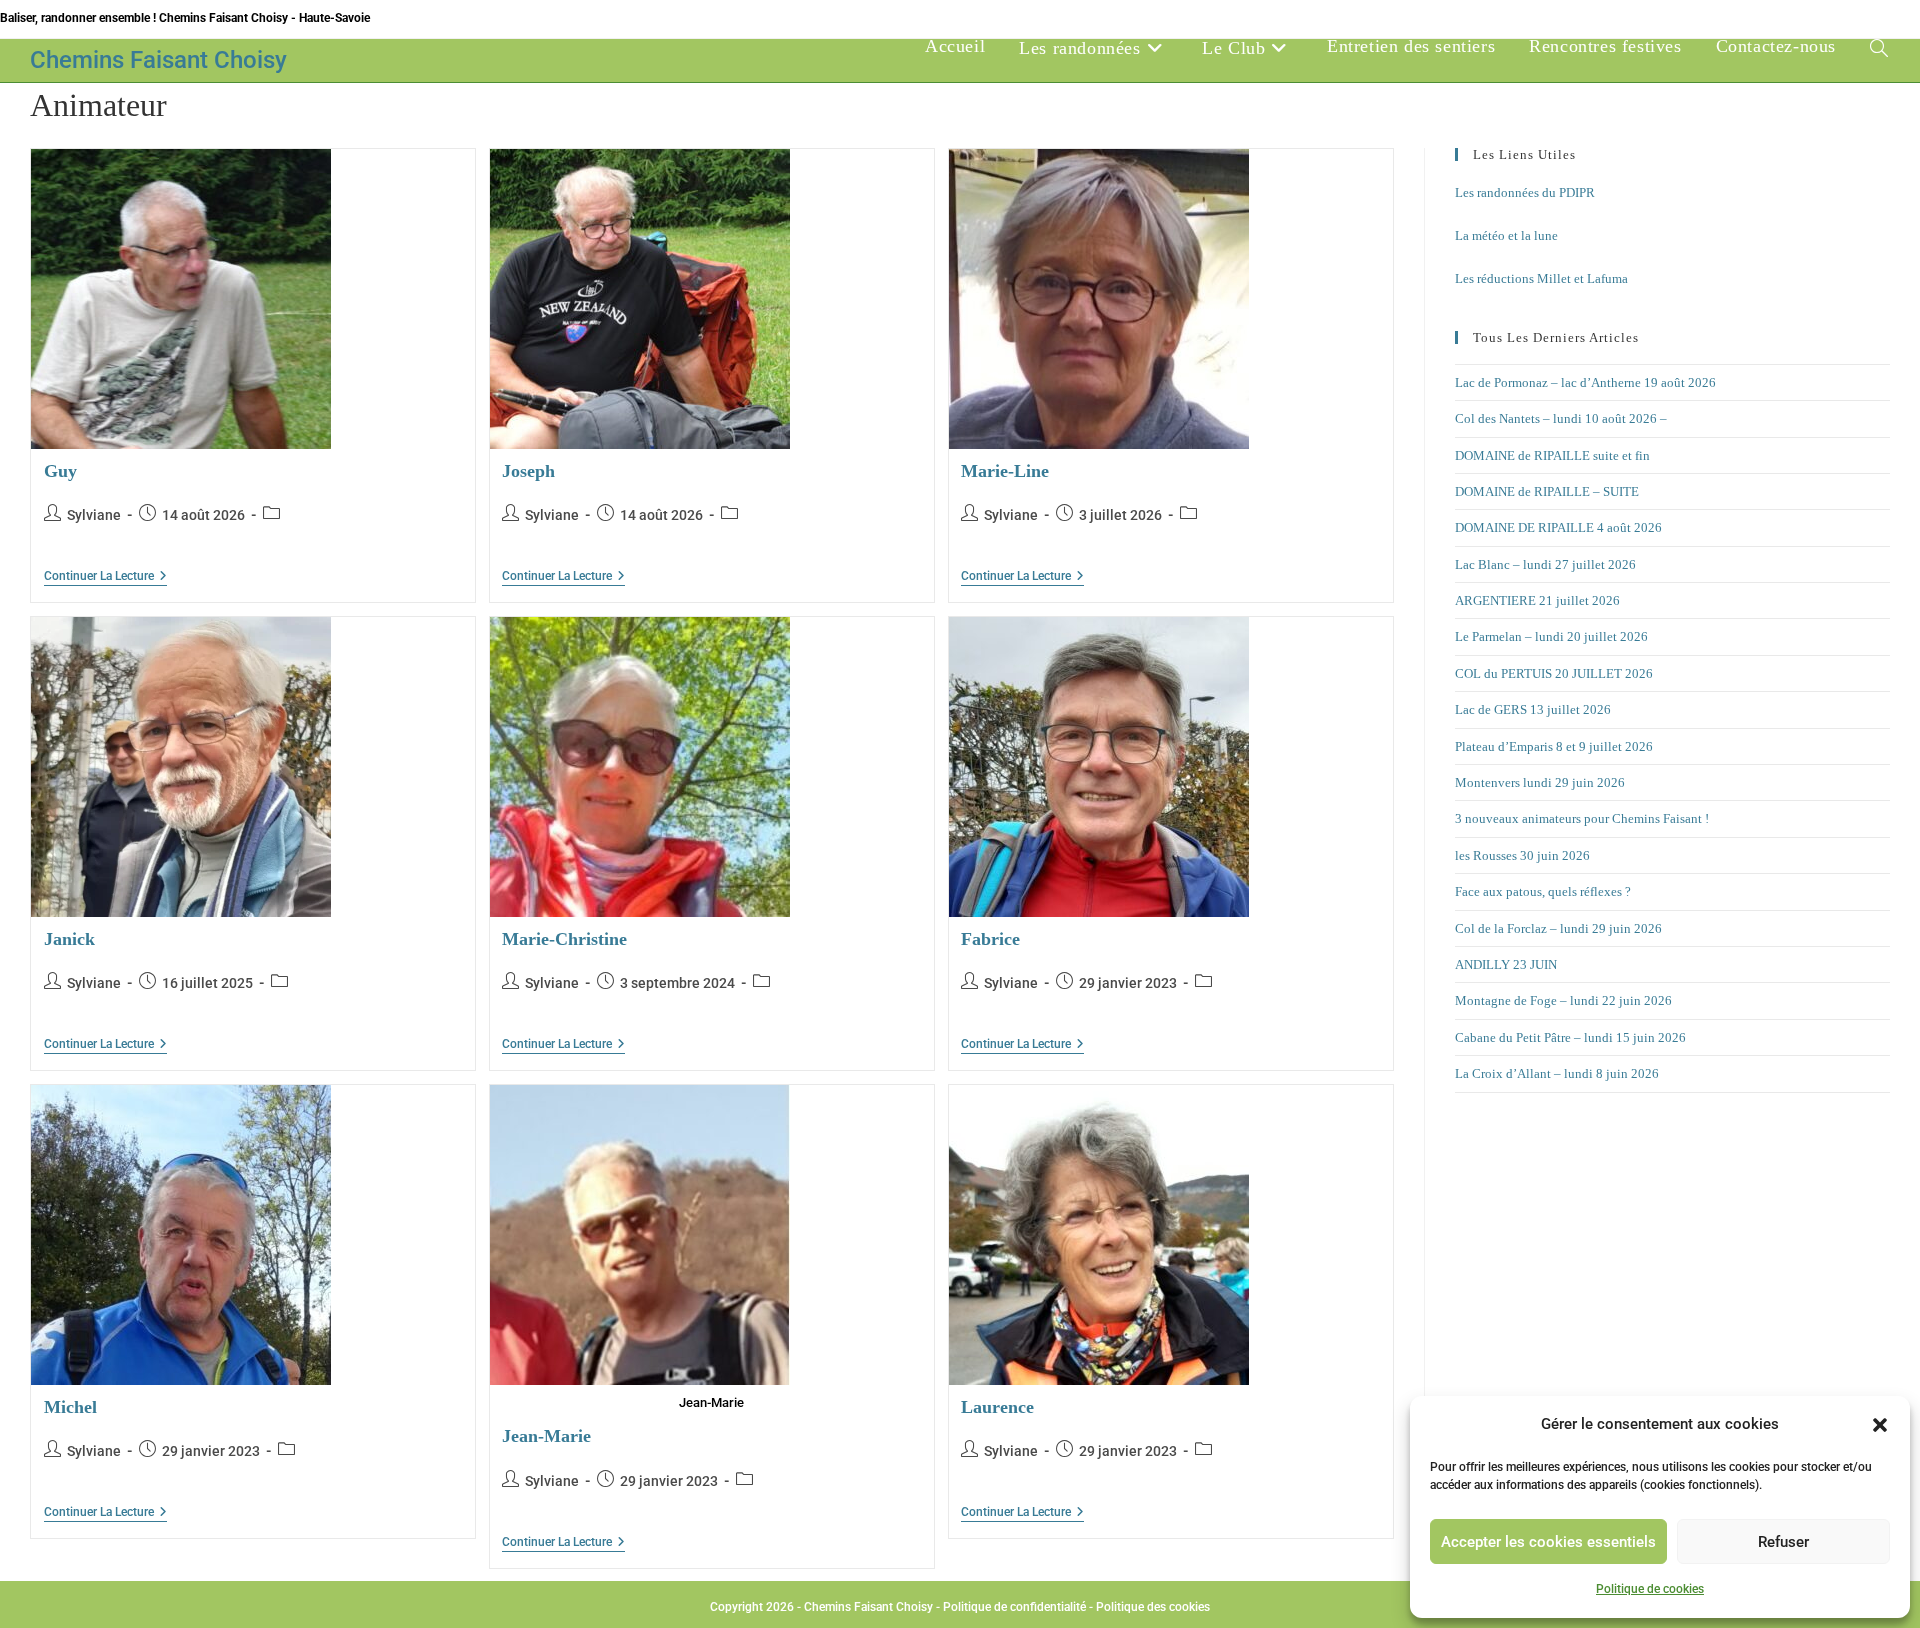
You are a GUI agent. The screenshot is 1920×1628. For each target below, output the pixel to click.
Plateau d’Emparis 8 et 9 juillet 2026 (1554, 746)
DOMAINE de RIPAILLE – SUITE (1547, 491)
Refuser (1783, 1542)
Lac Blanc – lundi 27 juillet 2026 (1545, 564)
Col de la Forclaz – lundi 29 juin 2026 (1558, 928)
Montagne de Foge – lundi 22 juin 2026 (1563, 1000)
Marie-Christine (564, 939)
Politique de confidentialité (1014, 1607)
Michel (70, 1407)
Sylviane (94, 515)
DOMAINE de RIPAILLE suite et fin (1552, 455)
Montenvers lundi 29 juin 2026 (1540, 782)
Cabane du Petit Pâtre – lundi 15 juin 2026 (1570, 1037)
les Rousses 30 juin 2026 (1522, 855)
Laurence (997, 1407)
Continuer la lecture (105, 576)
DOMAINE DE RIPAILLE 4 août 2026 (1558, 527)
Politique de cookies (1650, 1589)
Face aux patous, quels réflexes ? (1543, 891)
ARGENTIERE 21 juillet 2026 (1537, 600)
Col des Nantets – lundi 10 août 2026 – (1561, 418)
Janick (69, 939)
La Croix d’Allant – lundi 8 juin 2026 (1557, 1073)
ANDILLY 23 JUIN (1506, 964)
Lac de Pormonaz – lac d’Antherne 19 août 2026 (1585, 382)
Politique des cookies (1153, 1607)
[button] (1880, 1425)
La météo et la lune (1506, 235)
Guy (60, 471)
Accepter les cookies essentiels (1548, 1542)
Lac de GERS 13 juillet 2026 (1533, 709)
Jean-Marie (546, 1436)
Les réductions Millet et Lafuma (1541, 278)
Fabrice (990, 939)
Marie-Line (1005, 471)
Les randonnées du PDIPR (1525, 192)
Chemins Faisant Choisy (158, 60)
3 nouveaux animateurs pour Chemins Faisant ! (1582, 818)
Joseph (528, 471)
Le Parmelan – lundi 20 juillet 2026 (1551, 636)
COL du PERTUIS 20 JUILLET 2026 (1554, 673)
